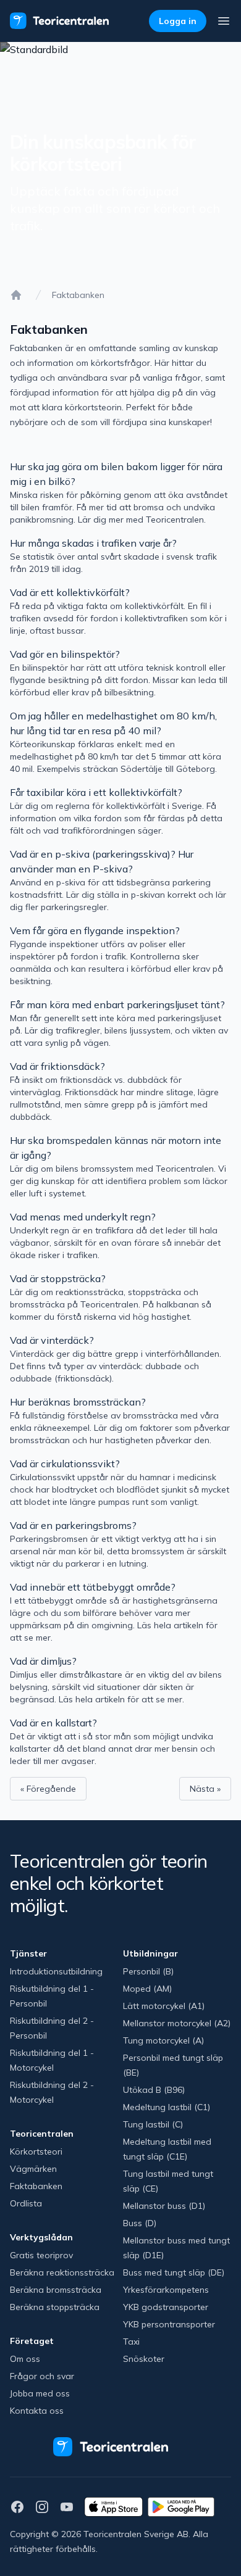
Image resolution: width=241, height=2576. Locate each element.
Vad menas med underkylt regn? (83, 1217)
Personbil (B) (148, 1971)
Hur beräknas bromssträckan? (78, 1402)
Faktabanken (36, 2186)
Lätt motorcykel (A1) (164, 2006)
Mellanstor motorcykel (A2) (177, 2023)
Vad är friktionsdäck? (57, 1066)
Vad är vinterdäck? (52, 1340)
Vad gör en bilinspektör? (65, 654)
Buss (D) (140, 2223)
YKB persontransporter (169, 2324)
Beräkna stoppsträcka (55, 2307)
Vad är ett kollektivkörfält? (70, 592)
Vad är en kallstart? (53, 1723)
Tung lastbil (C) (153, 2124)
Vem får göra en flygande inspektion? (95, 930)
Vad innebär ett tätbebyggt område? (93, 1587)
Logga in (178, 21)
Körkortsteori (36, 2151)
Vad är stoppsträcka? (58, 1278)
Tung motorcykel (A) (163, 2040)
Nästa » (205, 1789)
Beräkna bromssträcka (56, 2290)
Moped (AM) (147, 1989)
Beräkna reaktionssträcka (62, 2272)
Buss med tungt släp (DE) (174, 2272)
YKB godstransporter (166, 2307)
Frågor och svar (42, 2376)
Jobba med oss (40, 2393)
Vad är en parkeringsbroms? (73, 1525)
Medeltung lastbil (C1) (167, 2107)
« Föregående (48, 1789)
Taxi (131, 2342)
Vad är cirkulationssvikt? (65, 1464)
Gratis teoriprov (41, 2255)
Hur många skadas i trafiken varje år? (93, 543)
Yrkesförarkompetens (166, 2290)
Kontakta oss (37, 2411)
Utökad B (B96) (154, 2090)
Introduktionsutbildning (56, 1971)
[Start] (16, 295)
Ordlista (26, 2203)
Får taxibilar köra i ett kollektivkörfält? (96, 792)
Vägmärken (33, 2169)
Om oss (25, 2359)
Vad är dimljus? (43, 1661)
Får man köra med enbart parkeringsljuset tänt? (117, 1004)
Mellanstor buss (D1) (164, 2206)
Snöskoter (144, 2359)
